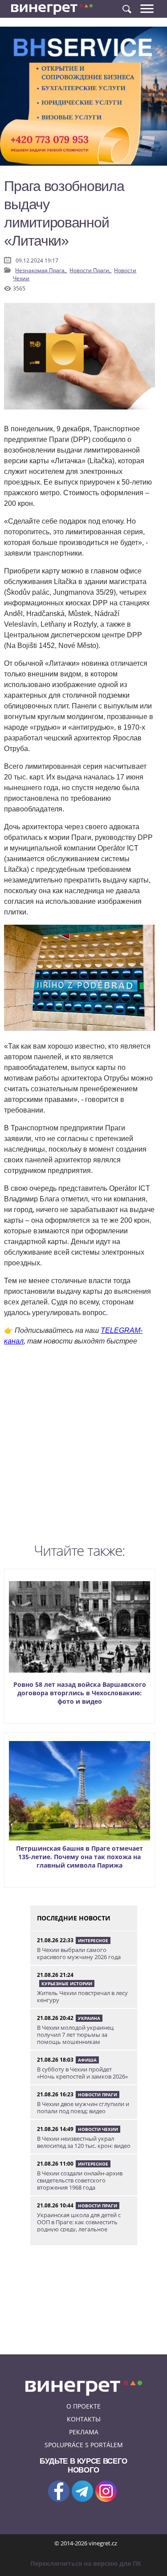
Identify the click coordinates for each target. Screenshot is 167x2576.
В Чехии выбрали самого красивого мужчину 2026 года (79, 1953)
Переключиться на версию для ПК (86, 2563)
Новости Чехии (98, 2129)
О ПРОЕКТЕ (83, 2406)
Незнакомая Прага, (41, 270)
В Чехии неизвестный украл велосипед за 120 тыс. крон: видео (84, 2142)
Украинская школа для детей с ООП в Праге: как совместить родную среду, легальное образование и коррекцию (79, 2226)
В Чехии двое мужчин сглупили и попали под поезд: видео (83, 2107)
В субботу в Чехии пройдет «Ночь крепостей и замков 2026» (82, 2073)
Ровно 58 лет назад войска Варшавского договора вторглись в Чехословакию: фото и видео (80, 1693)
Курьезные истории (67, 1984)
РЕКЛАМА (84, 2432)
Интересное (93, 1940)
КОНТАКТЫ (84, 2419)
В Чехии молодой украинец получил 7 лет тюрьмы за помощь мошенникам (75, 2035)
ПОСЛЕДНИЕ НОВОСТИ (74, 1918)
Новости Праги (98, 2095)
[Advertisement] (83, 1447)
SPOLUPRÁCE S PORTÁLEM (84, 2445)
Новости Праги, (91, 270)
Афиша (87, 2060)
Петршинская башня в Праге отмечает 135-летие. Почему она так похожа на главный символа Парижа (79, 1857)
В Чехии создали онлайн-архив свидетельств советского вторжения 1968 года (80, 2180)
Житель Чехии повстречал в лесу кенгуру (82, 1996)
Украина (89, 2018)
